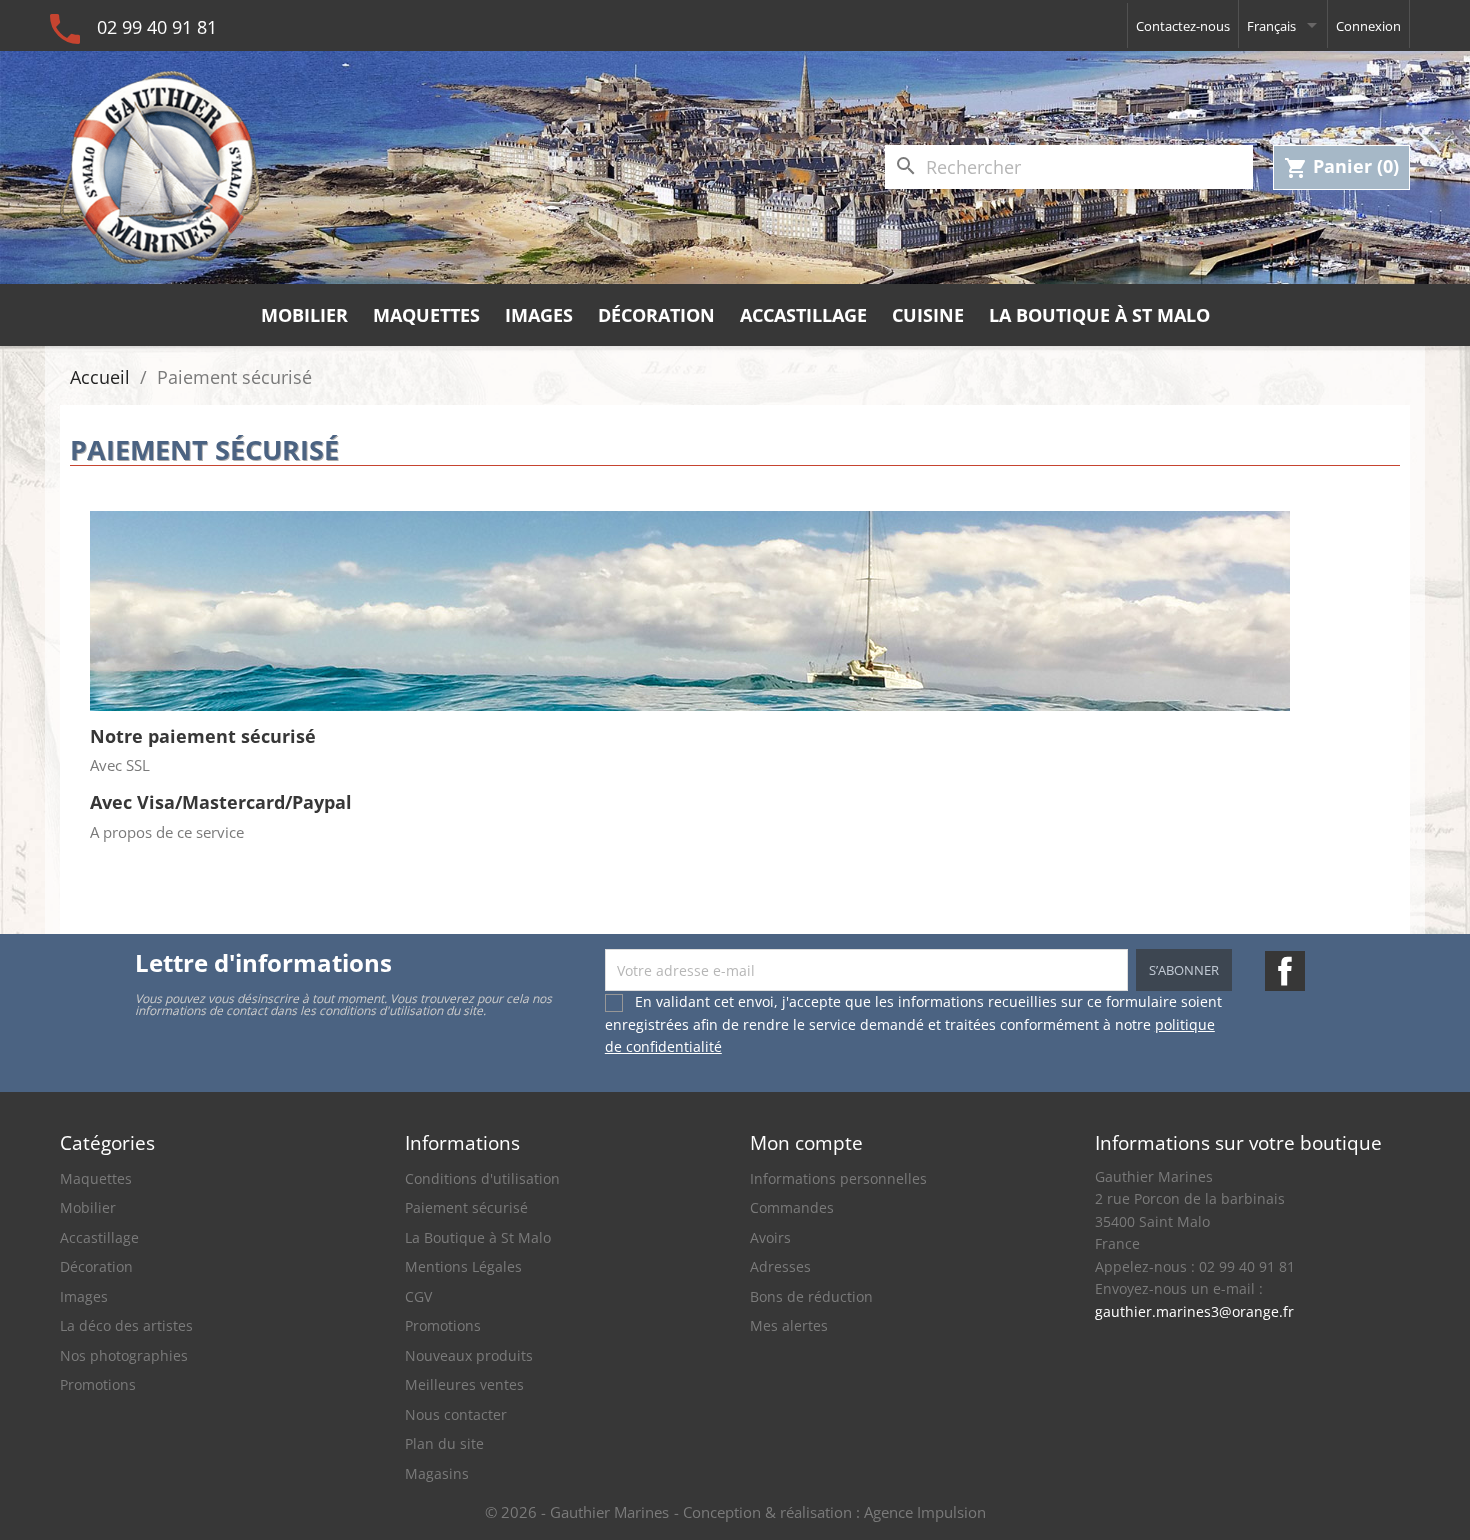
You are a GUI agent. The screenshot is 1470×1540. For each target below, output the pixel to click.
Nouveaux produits (469, 1355)
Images (539, 315)
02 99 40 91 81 (157, 27)
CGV (418, 1296)
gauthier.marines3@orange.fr (1194, 1311)
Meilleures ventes (464, 1384)
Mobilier (304, 315)
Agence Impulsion (925, 1512)
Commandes (792, 1207)
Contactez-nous (1183, 26)
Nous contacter (456, 1414)
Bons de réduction (811, 1296)
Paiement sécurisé (466, 1207)
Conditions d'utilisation (482, 1178)
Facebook (1285, 971)
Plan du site (444, 1443)
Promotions (98, 1384)
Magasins (437, 1473)
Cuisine (928, 315)
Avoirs (770, 1237)
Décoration (656, 315)
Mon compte (806, 1142)
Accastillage (803, 315)
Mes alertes (789, 1325)
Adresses (780, 1266)
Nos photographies (124, 1355)
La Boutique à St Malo (1099, 315)
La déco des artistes (126, 1325)
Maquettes (426, 315)
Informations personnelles (838, 1178)
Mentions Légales (463, 1266)
